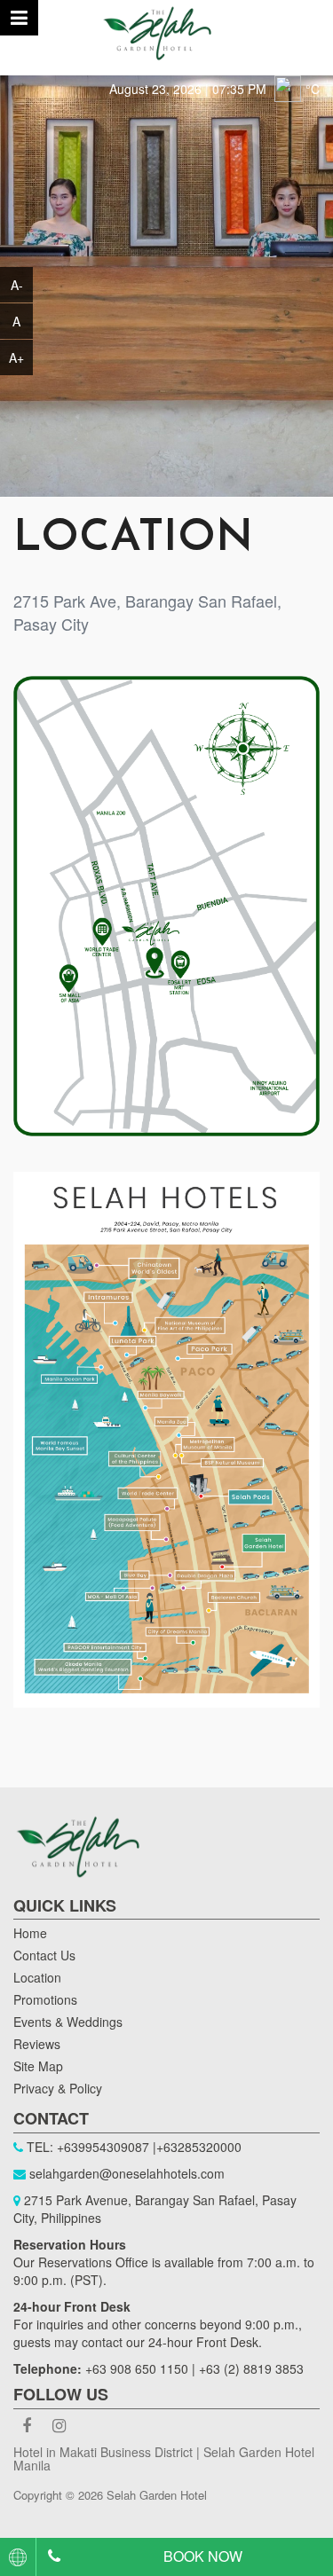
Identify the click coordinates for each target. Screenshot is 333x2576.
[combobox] (18, 2557)
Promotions (45, 1999)
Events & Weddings (68, 2022)
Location (37, 1977)
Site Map (38, 2066)
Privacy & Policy (58, 2088)
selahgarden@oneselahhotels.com (127, 2173)
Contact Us (44, 1955)
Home (30, 1933)
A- (17, 285)
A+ (16, 357)
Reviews (37, 2044)
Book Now (203, 2556)
